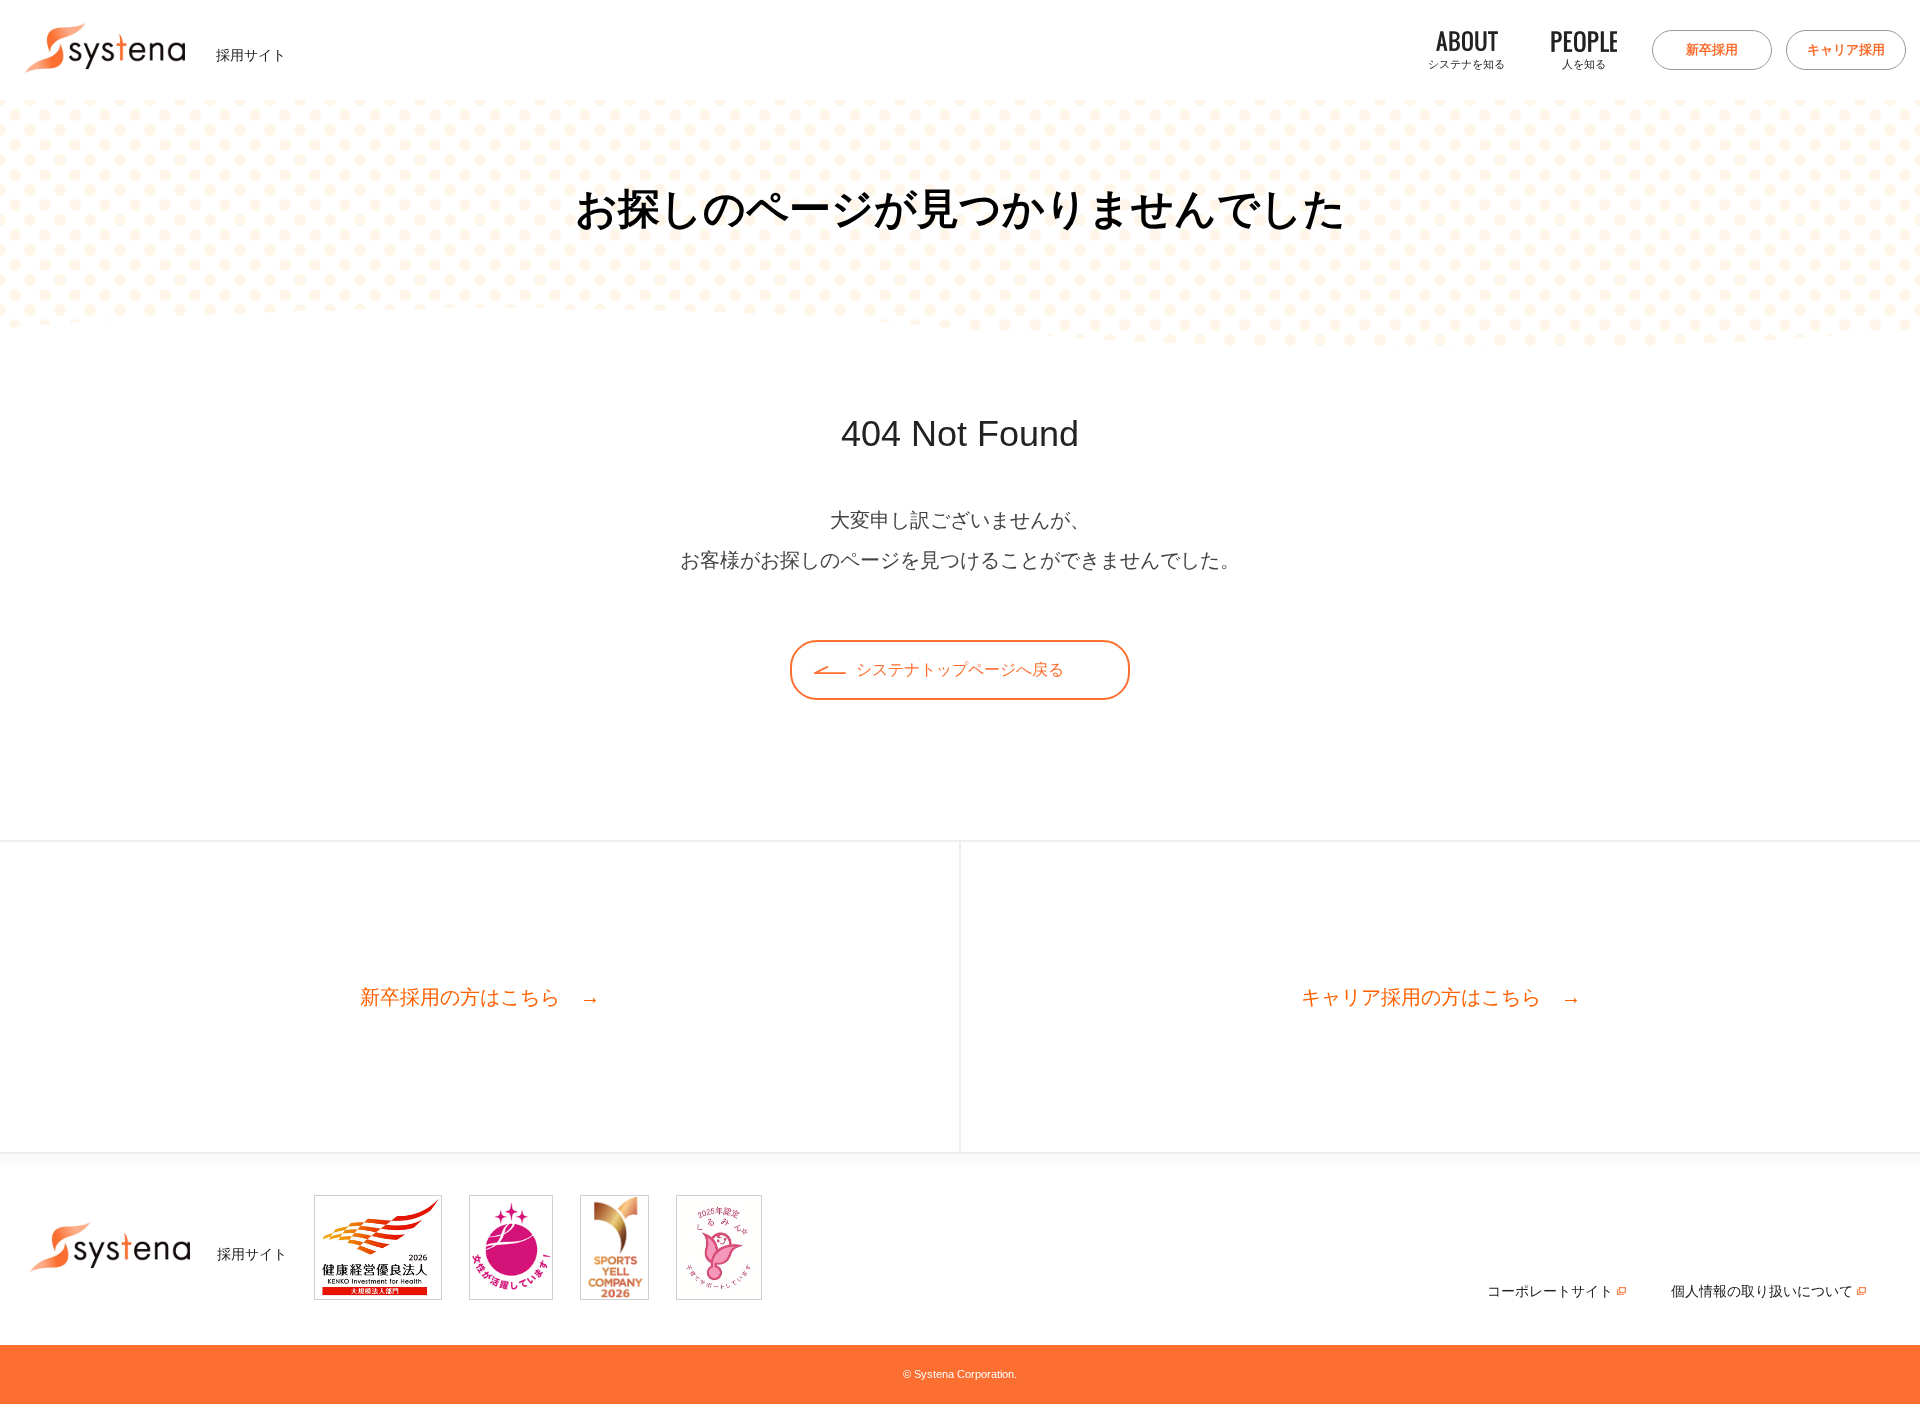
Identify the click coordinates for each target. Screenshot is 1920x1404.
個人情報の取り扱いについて (1780, 1291)
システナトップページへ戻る (960, 669)
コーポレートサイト (1568, 1291)
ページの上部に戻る (1887, 1316)
